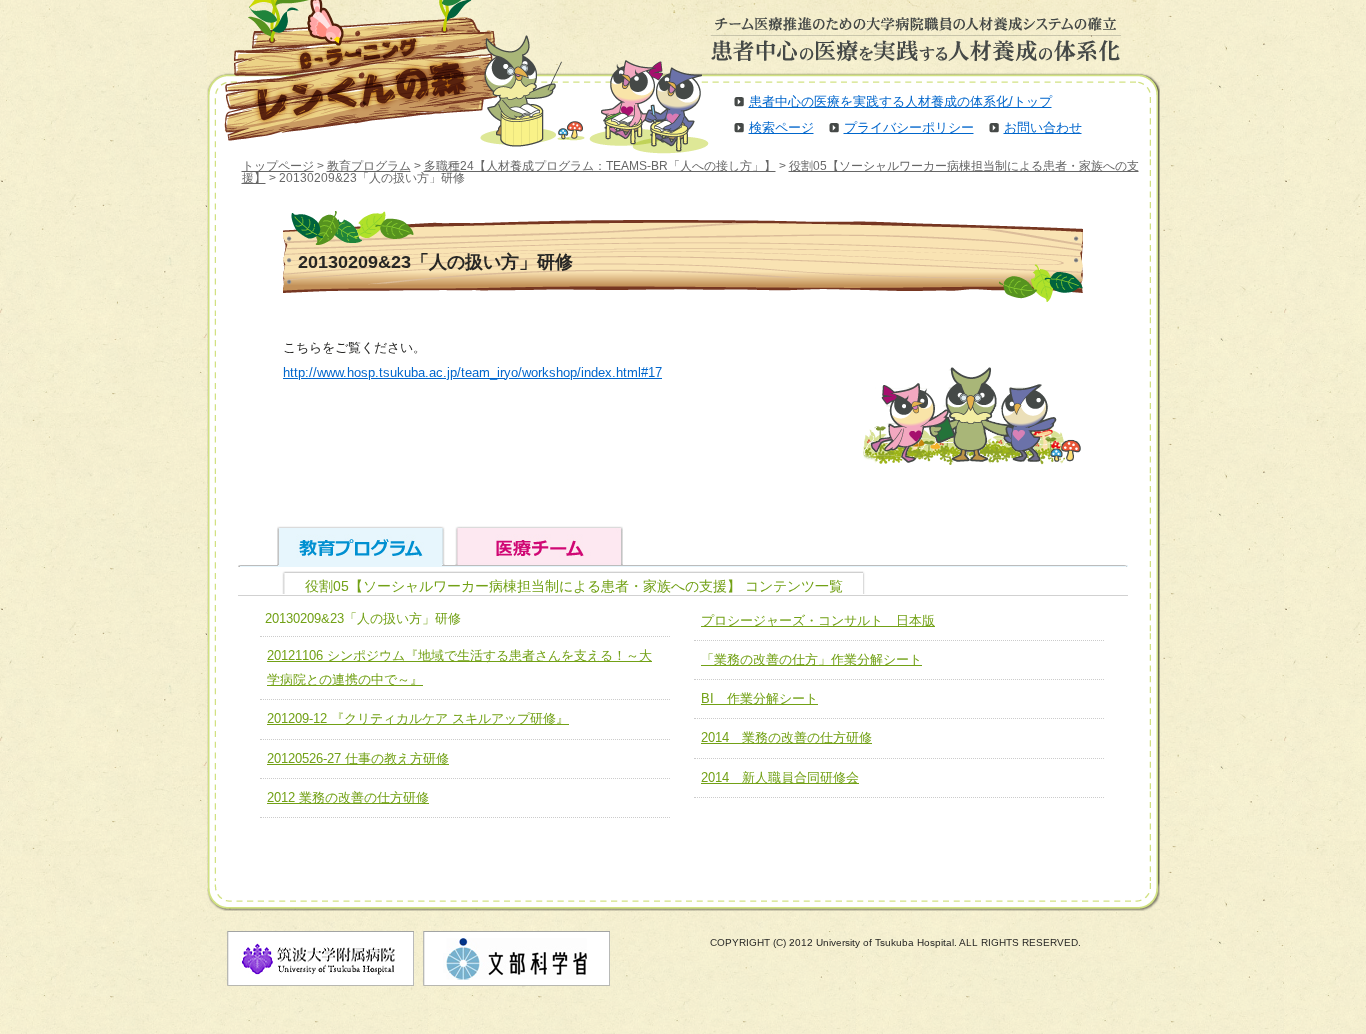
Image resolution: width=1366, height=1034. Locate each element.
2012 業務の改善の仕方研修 (348, 797)
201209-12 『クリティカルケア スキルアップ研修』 (418, 718)
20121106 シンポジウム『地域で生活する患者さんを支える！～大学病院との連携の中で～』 (459, 667)
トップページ (278, 166)
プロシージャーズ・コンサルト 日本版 (818, 620)
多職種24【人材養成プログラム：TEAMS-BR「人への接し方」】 (600, 166)
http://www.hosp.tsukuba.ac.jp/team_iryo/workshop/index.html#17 (472, 372)
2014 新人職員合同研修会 (780, 777)
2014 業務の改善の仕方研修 (786, 737)
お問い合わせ (1043, 127)
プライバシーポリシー (909, 127)
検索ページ (781, 127)
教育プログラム (369, 166)
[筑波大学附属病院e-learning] (347, 70)
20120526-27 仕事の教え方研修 (358, 758)
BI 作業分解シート (759, 698)
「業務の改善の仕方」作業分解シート (811, 659)
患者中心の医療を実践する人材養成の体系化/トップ (900, 101)
